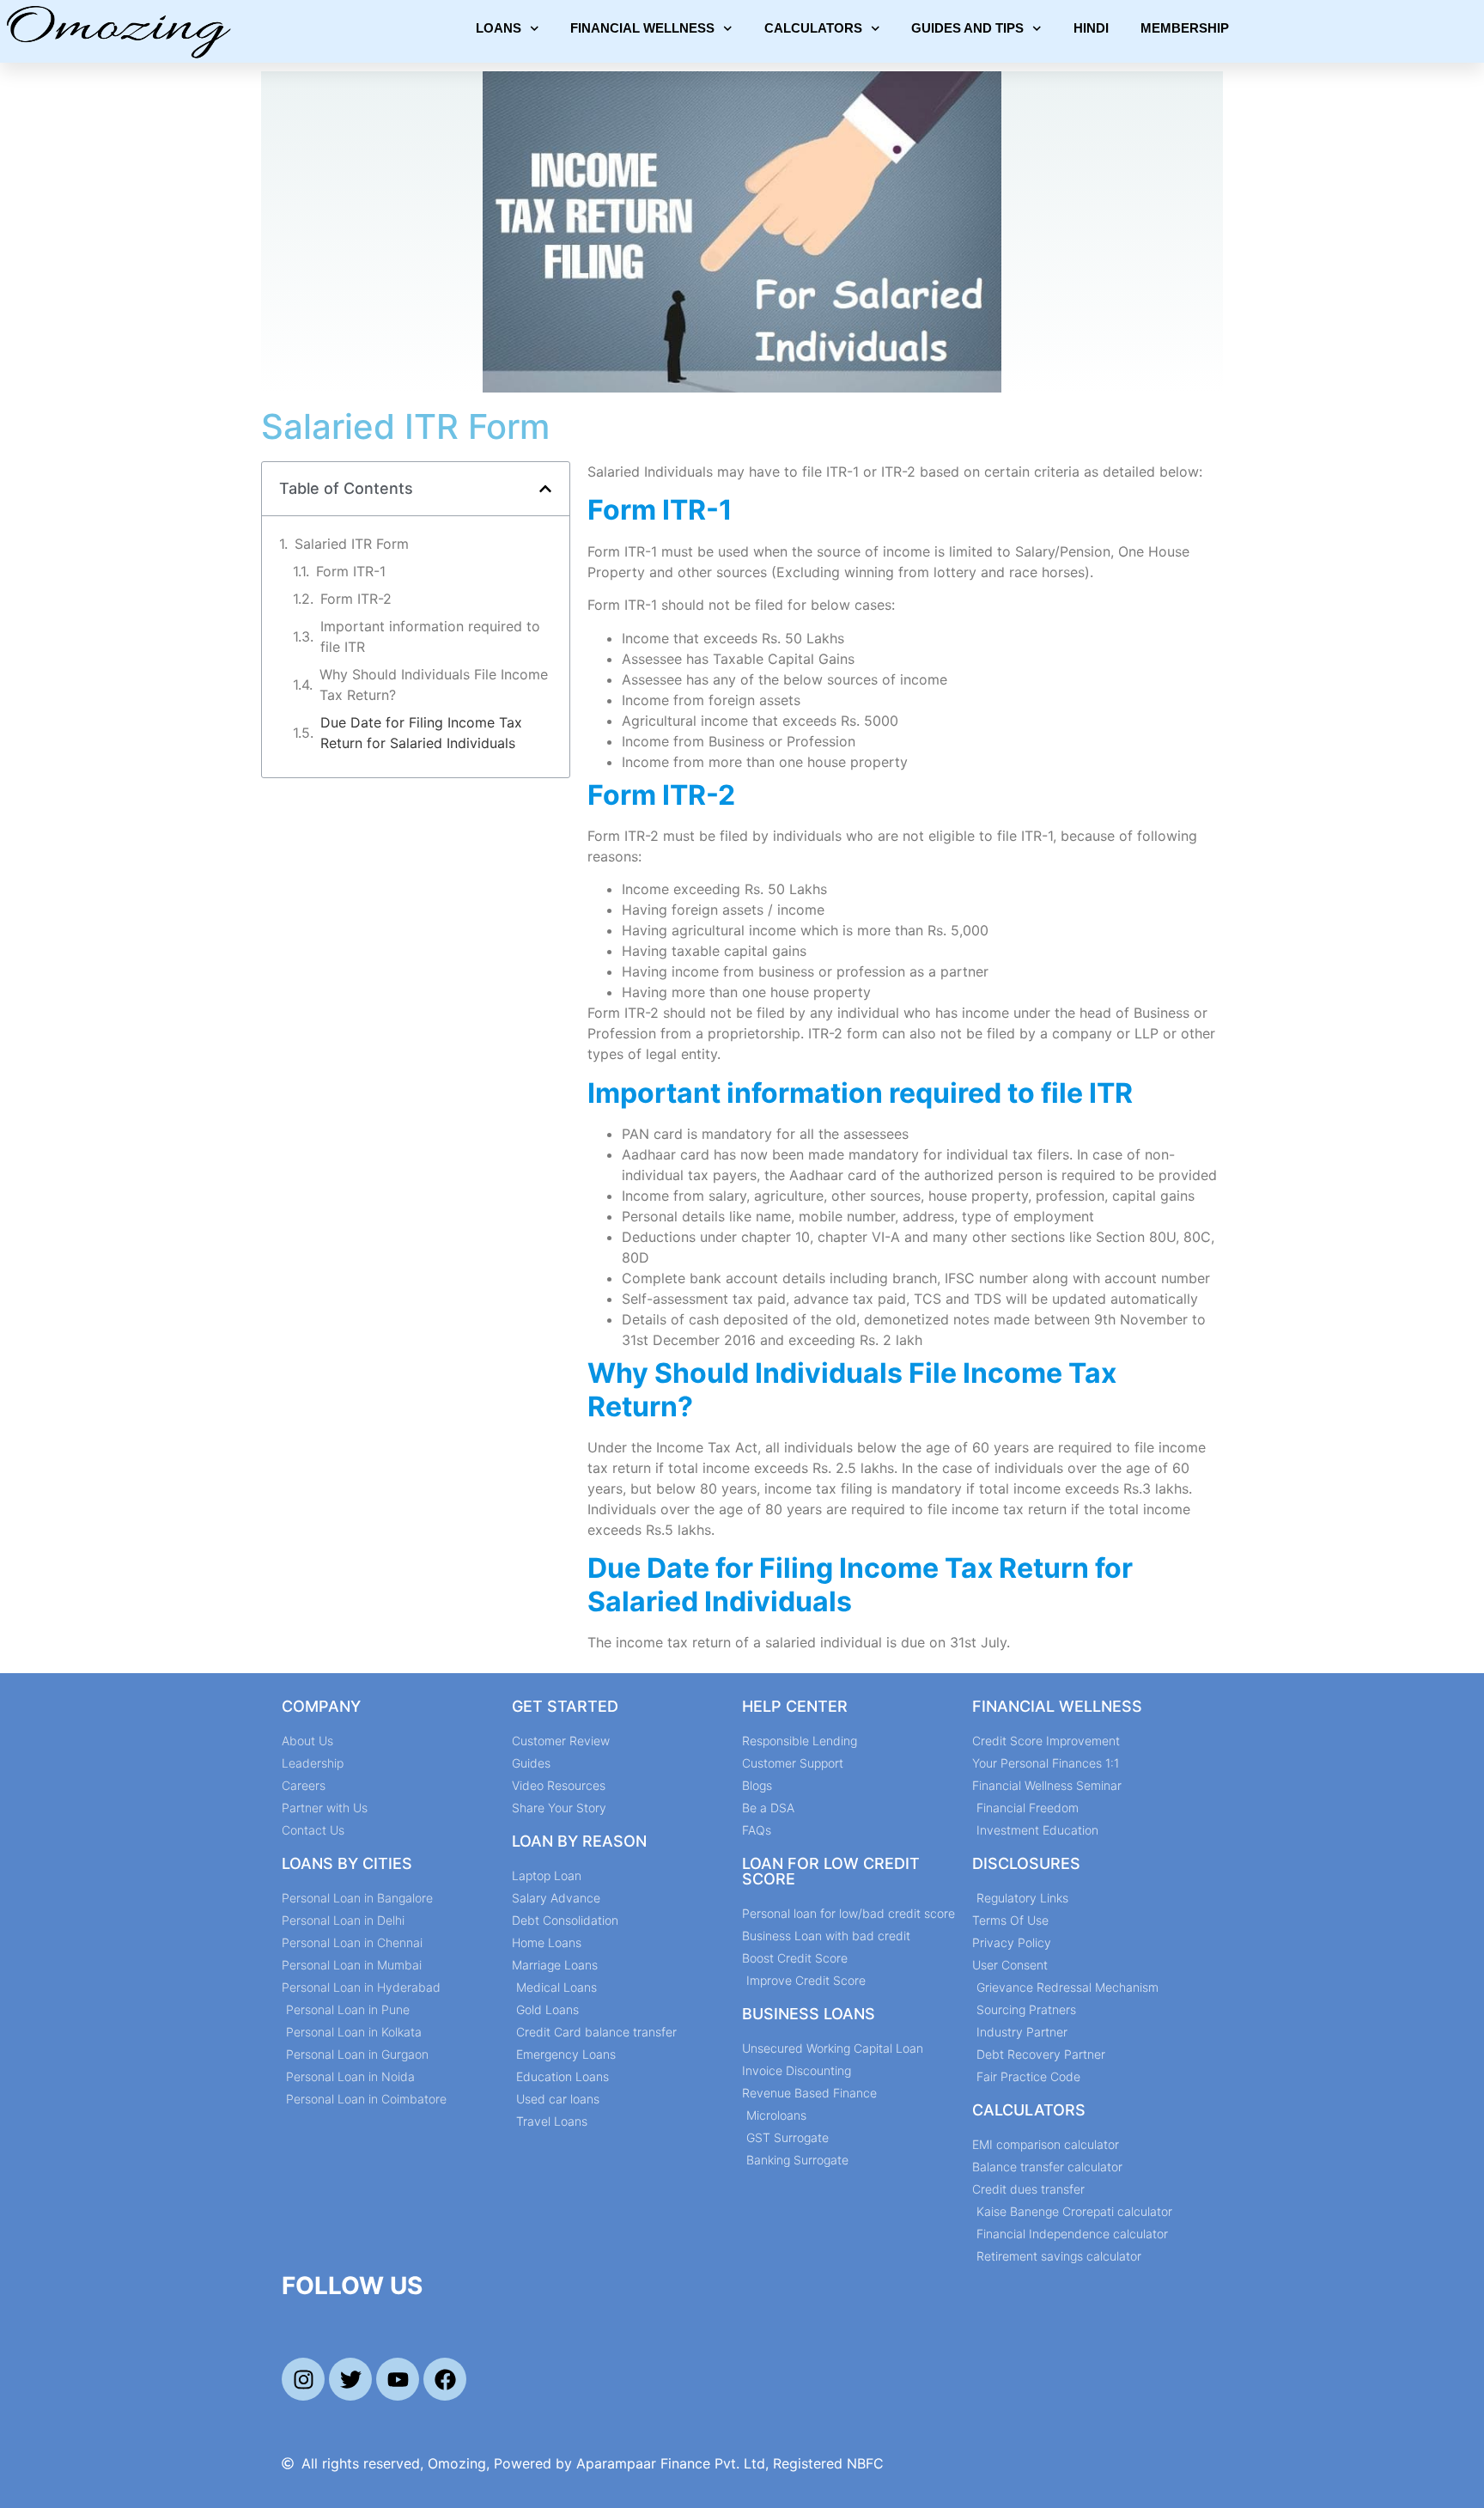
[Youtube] (398, 2379)
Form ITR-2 (356, 599)
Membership (1185, 28)
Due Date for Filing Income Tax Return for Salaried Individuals (421, 733)
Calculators (813, 28)
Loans (499, 28)
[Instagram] (303, 2379)
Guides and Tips (967, 28)
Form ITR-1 (351, 571)
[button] (545, 489)
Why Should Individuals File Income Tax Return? (434, 685)
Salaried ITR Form (352, 544)
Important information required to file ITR (430, 636)
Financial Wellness (642, 28)
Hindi (1091, 28)
